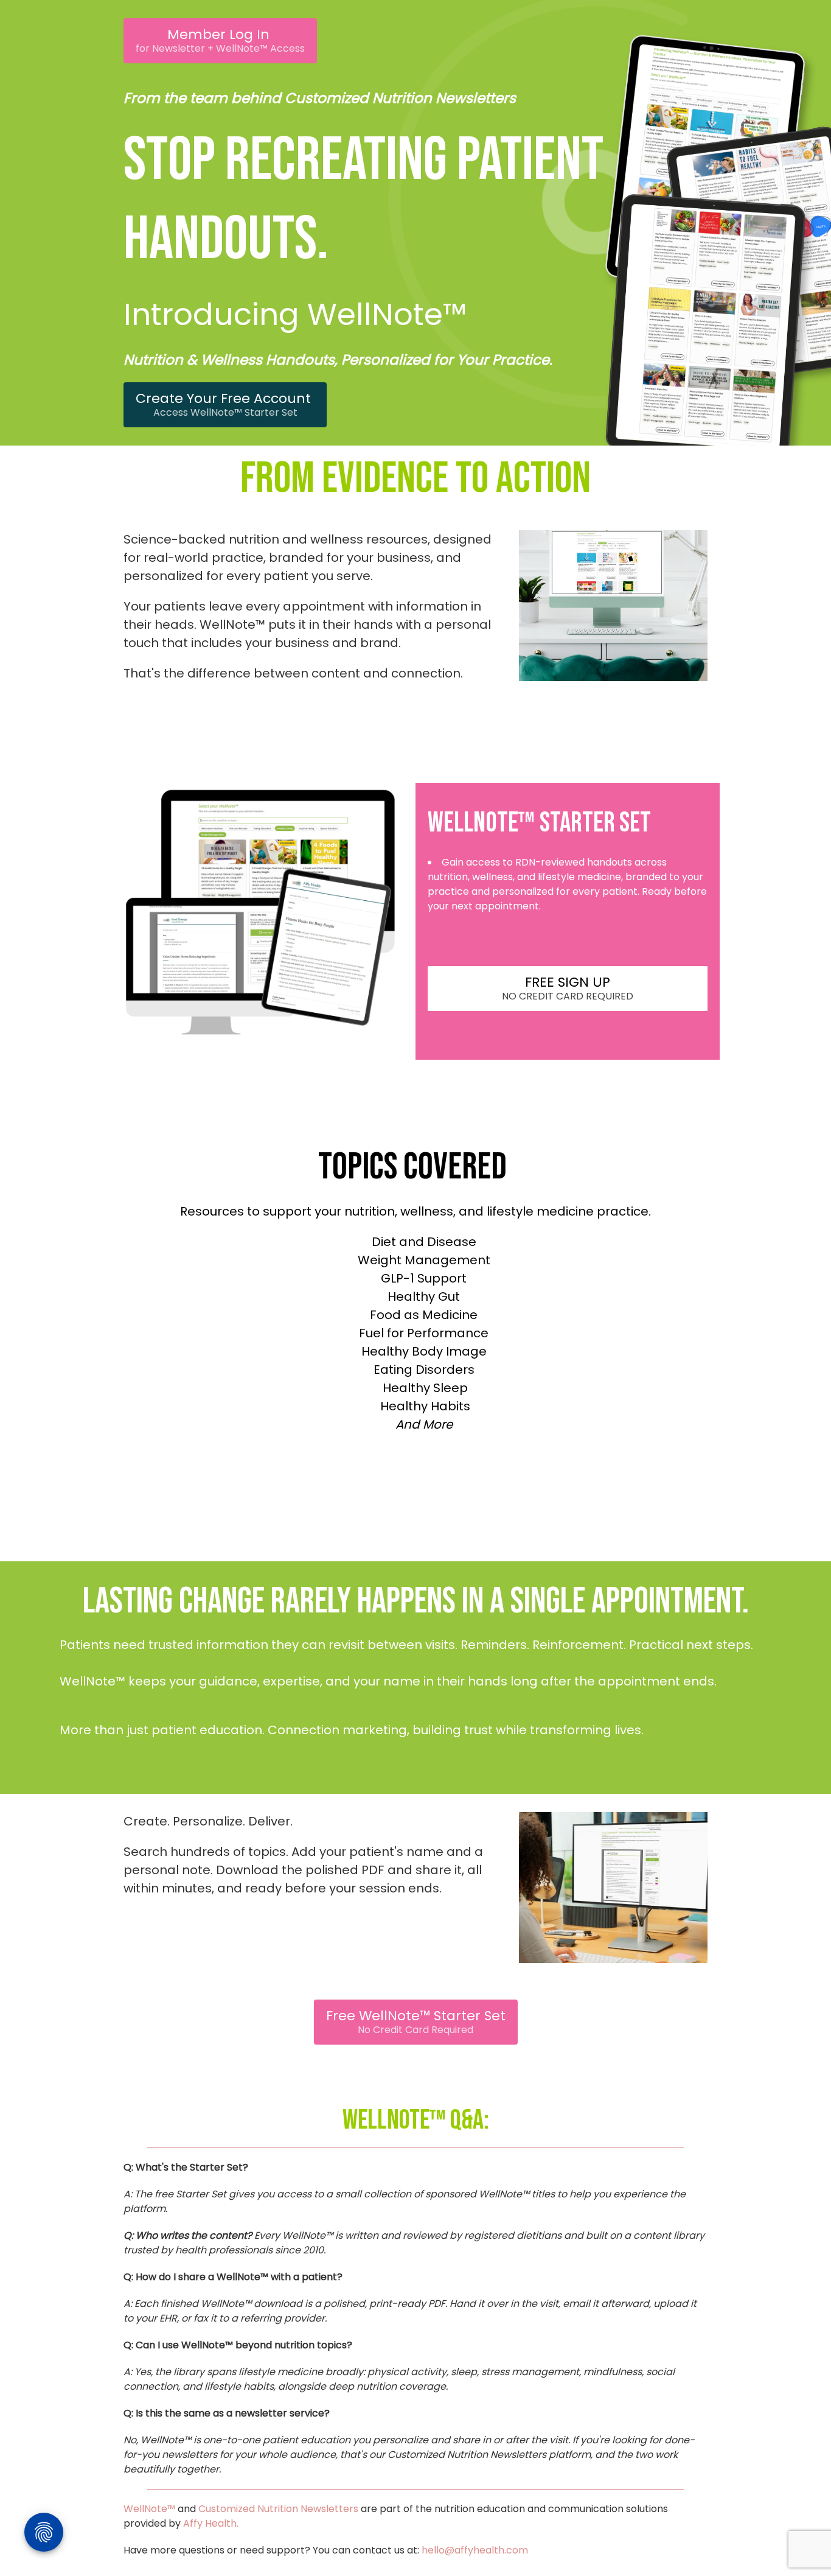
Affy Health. (211, 2523)
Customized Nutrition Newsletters (277, 2509)
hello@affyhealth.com (475, 2550)
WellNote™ (149, 2509)
